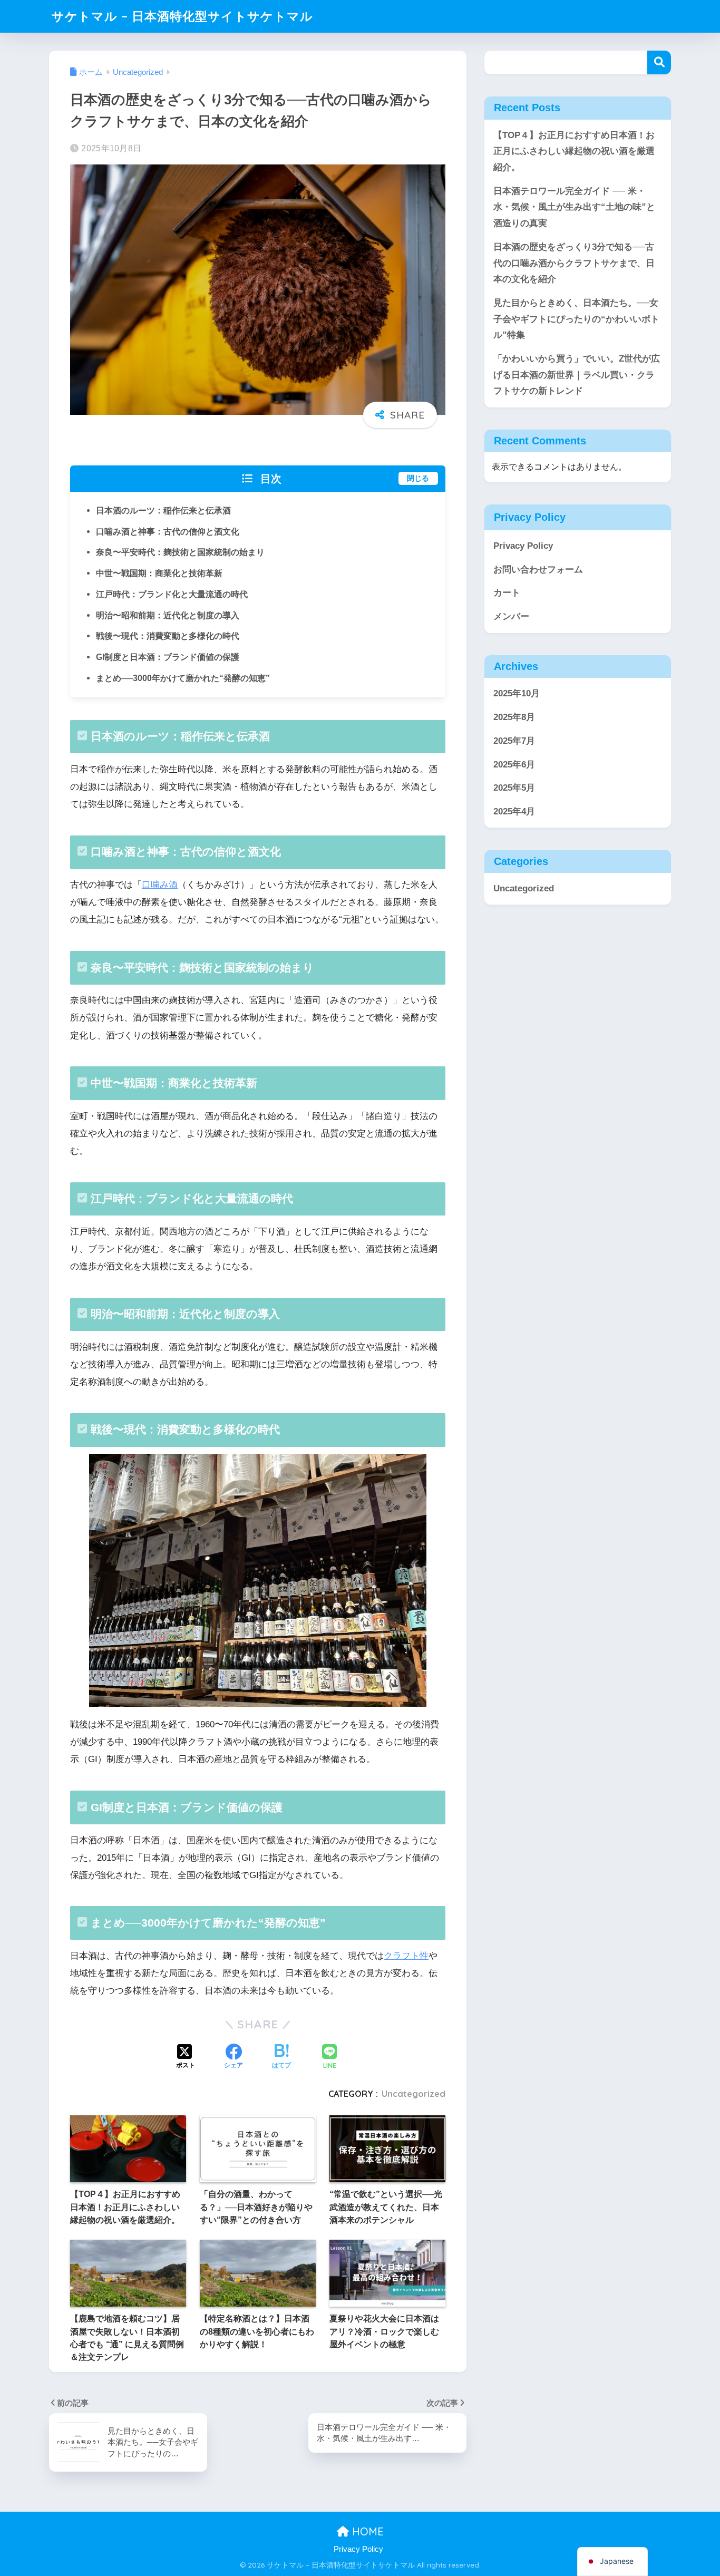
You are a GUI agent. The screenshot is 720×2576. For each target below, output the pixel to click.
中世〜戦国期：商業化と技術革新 (159, 573)
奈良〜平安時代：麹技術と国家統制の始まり (180, 552)
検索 (659, 62)
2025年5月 (514, 788)
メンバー (511, 616)
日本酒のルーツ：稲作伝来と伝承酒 (163, 510)
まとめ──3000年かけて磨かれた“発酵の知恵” (183, 678)
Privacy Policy (523, 546)
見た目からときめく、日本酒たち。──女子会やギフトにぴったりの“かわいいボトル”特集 (576, 319)
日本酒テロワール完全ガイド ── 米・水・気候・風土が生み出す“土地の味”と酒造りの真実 (574, 207)
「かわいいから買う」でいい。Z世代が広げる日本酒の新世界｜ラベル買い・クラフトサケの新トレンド (577, 375)
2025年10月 (517, 693)
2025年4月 (514, 811)
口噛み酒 (160, 885)
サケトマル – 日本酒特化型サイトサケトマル (182, 16)
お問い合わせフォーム (538, 570)
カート (507, 593)
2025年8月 (514, 717)
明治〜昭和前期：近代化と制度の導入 (168, 615)
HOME (366, 2531)
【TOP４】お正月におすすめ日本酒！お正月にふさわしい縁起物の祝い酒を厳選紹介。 (574, 151)
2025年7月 (514, 741)
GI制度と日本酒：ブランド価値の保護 (168, 657)
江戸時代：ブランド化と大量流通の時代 (172, 594)
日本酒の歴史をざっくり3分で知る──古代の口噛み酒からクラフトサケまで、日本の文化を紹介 (574, 263)
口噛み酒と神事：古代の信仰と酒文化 (168, 531)
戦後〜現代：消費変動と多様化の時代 (168, 636)
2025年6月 (514, 764)
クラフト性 (406, 1956)
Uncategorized (413, 2094)
